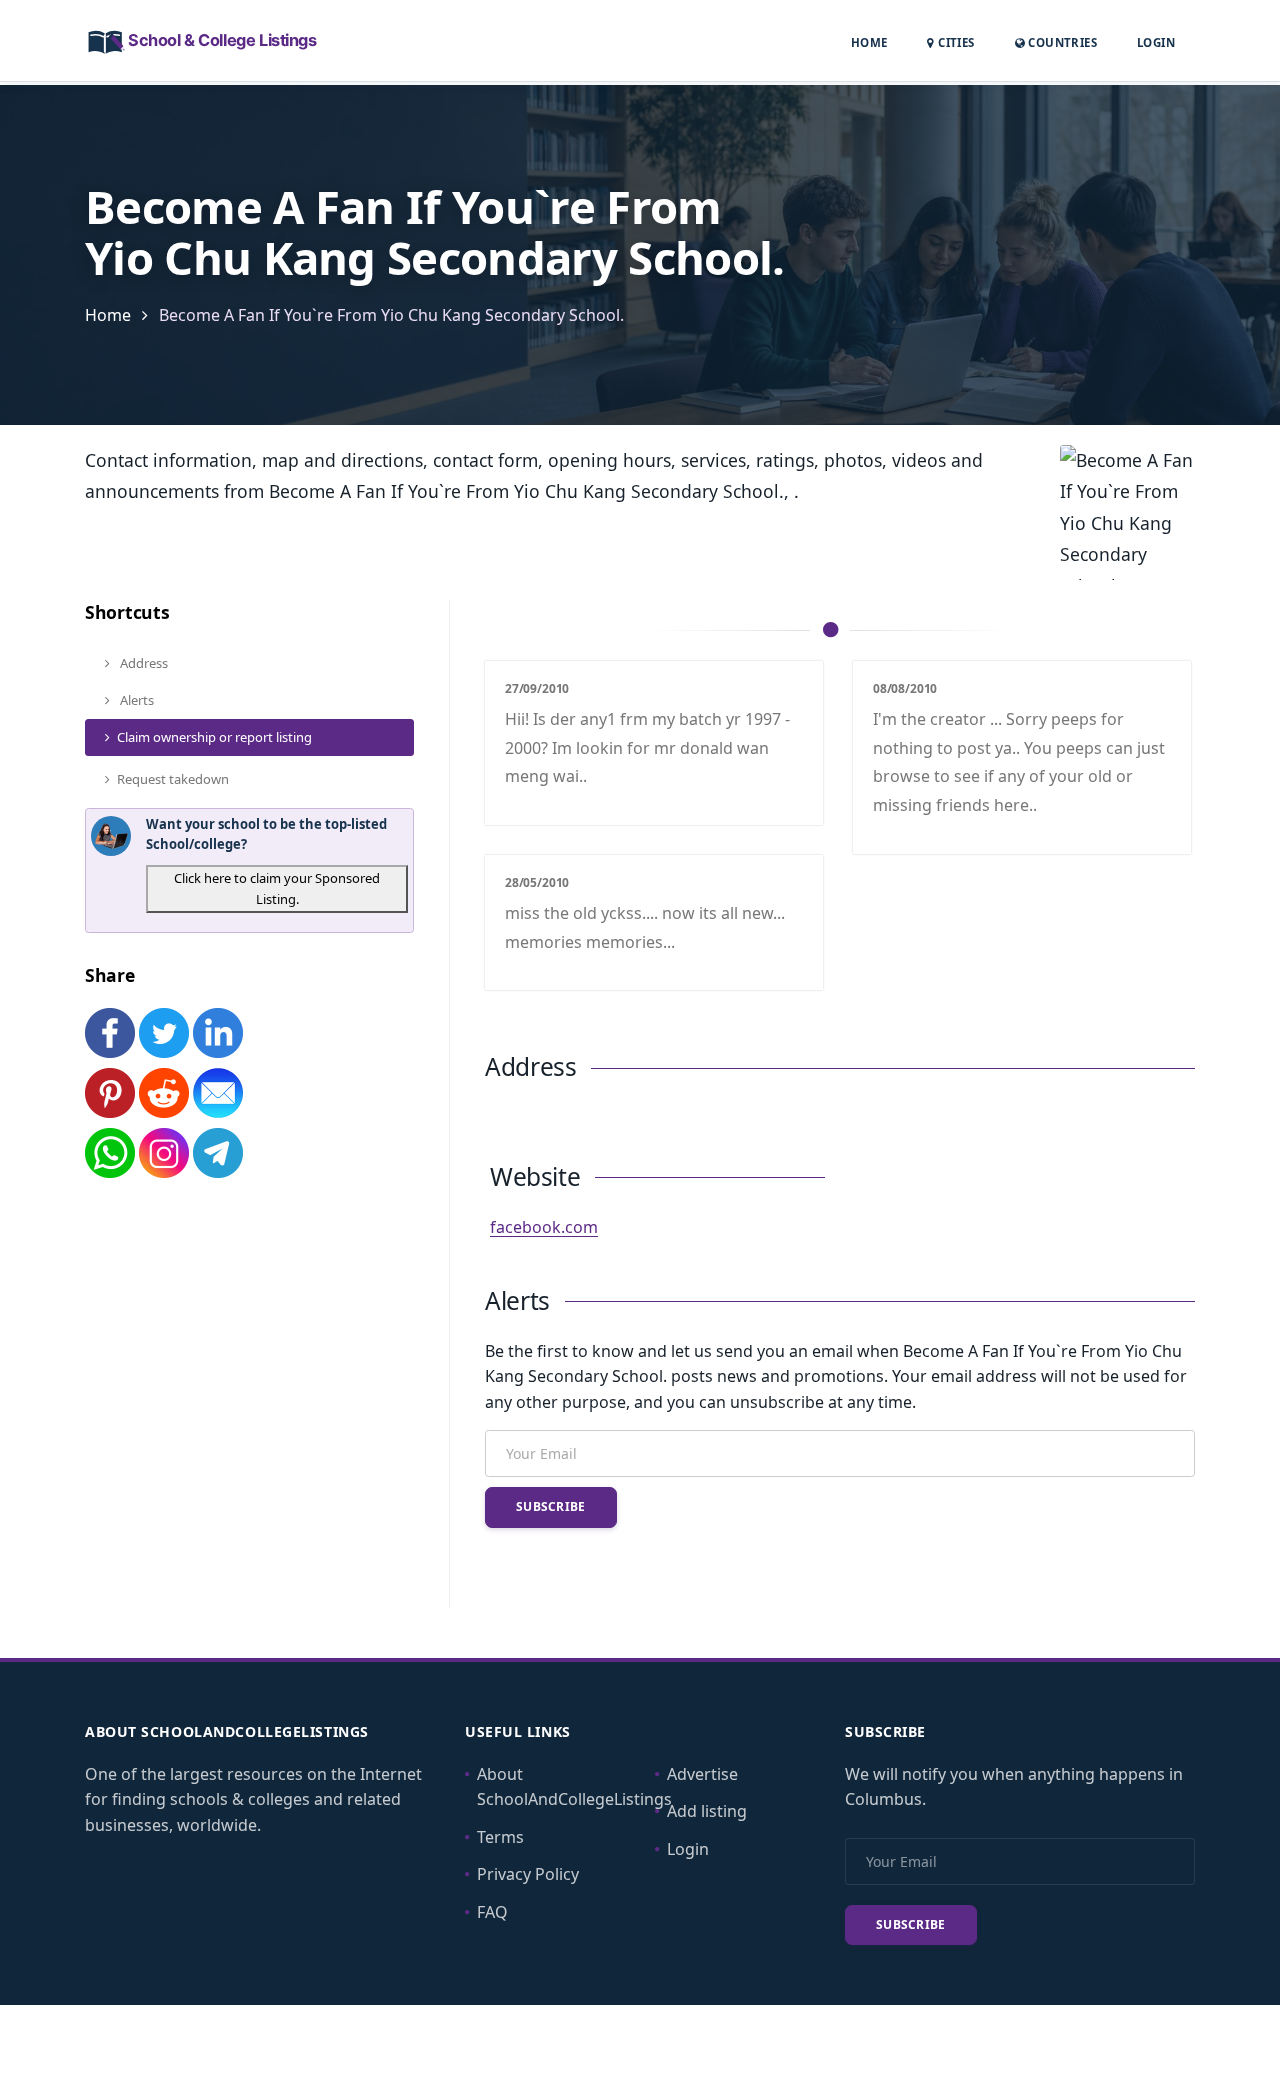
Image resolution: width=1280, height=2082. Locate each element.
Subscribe (551, 1506)
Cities (954, 42)
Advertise (702, 1774)
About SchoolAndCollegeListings (574, 1787)
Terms (500, 1837)
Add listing (707, 1811)
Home (869, 42)
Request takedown (173, 779)
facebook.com (544, 1227)
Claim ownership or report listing (214, 737)
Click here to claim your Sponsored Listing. (277, 888)
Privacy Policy (528, 1874)
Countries (1061, 42)
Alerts (135, 700)
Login (1156, 42)
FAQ (492, 1912)
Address (142, 663)
